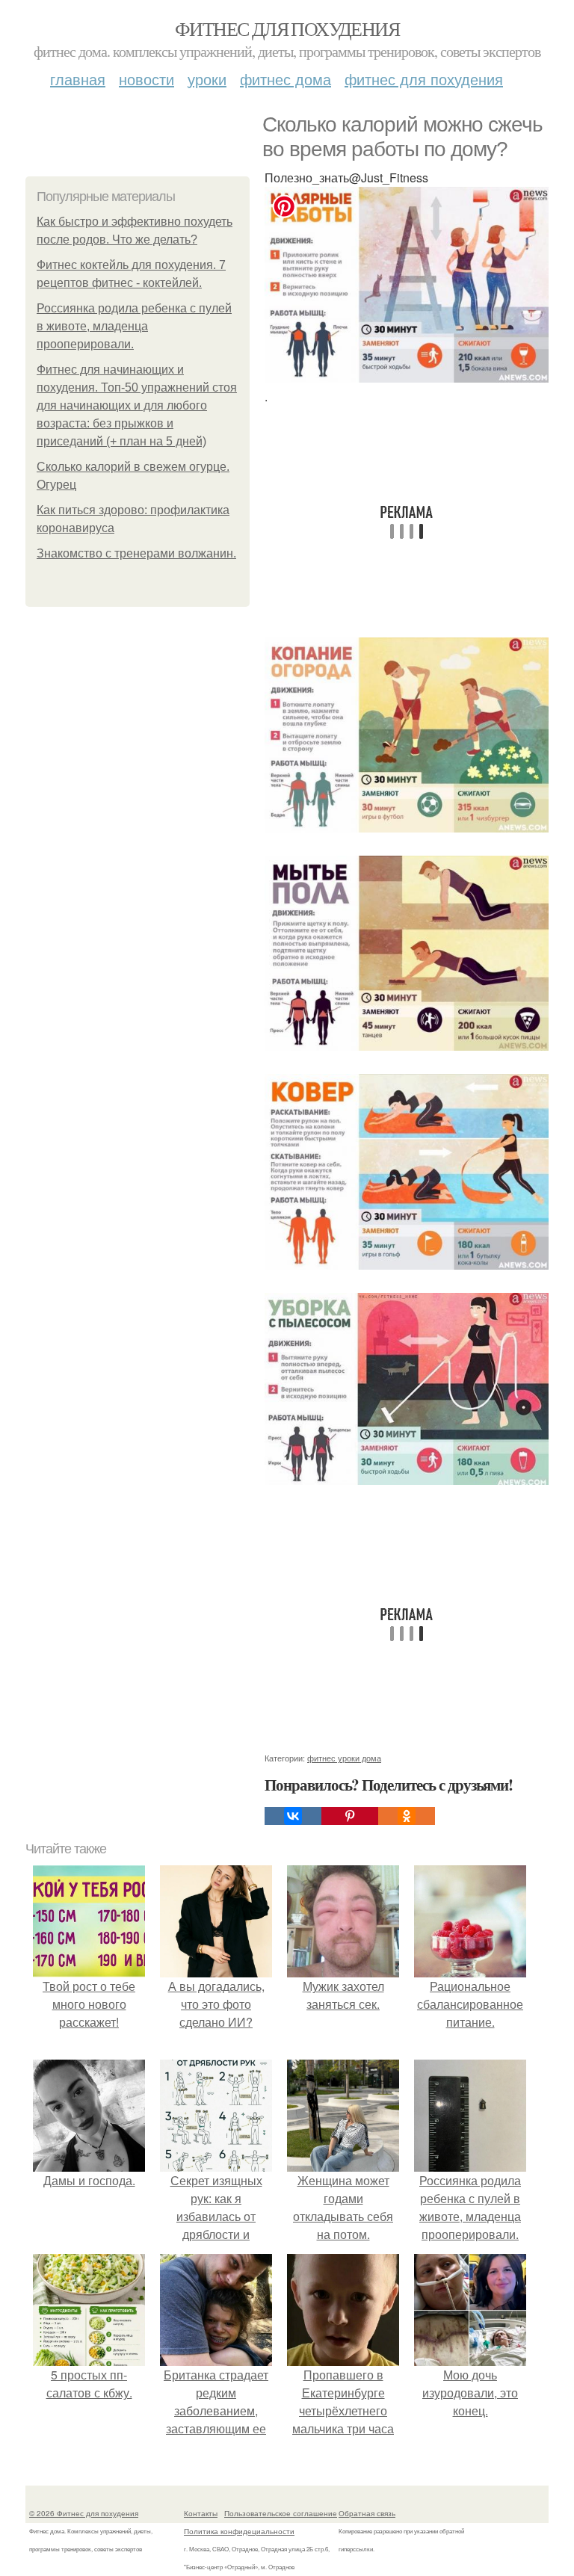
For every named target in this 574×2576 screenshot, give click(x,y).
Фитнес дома (286, 79)
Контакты (201, 2513)
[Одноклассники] (407, 1816)
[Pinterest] (350, 1816)
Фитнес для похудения (287, 28)
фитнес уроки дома (344, 1758)
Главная (78, 79)
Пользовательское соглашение (281, 2513)
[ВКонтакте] (293, 1816)
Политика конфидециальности (239, 2531)
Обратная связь (367, 2513)
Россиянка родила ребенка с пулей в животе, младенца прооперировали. (134, 326)
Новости (146, 79)
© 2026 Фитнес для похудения (84, 2513)
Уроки (207, 79)
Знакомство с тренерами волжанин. (136, 553)
